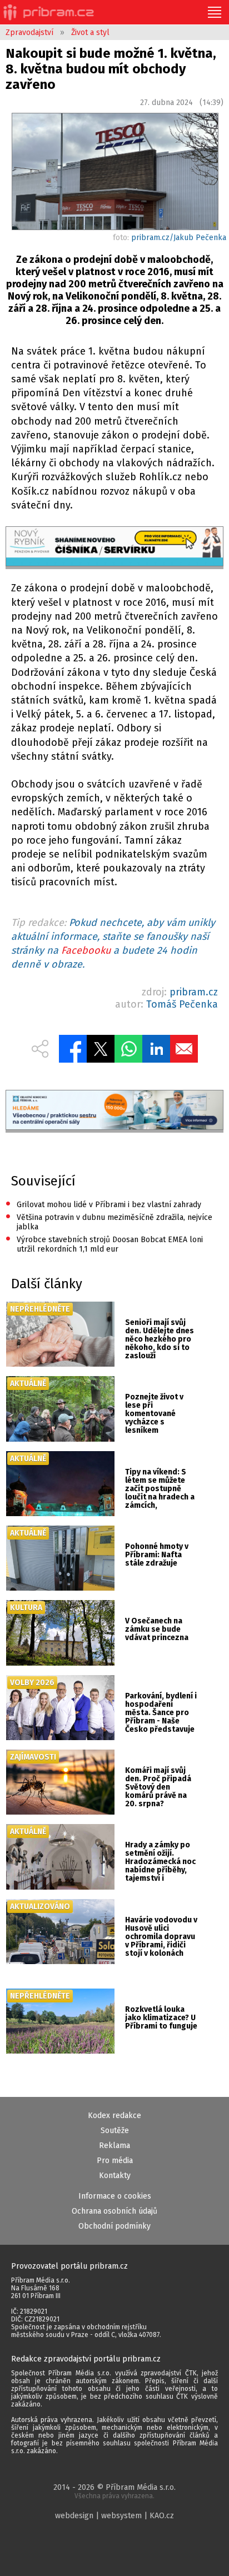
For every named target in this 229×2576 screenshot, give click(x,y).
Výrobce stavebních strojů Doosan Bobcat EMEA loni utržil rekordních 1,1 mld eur (104, 1244)
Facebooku (86, 950)
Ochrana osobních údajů (114, 2211)
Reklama (114, 2146)
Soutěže (115, 2131)
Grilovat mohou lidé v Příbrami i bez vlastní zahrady (103, 1205)
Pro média (115, 2161)
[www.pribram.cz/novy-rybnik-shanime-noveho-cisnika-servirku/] (114, 548)
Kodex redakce (114, 2116)
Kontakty (115, 2176)
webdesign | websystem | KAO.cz (114, 2516)
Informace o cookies (115, 2196)
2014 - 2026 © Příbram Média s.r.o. (114, 2491)
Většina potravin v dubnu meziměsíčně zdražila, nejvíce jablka (109, 1221)
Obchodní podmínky (114, 2226)
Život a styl (90, 33)
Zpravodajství (29, 33)
